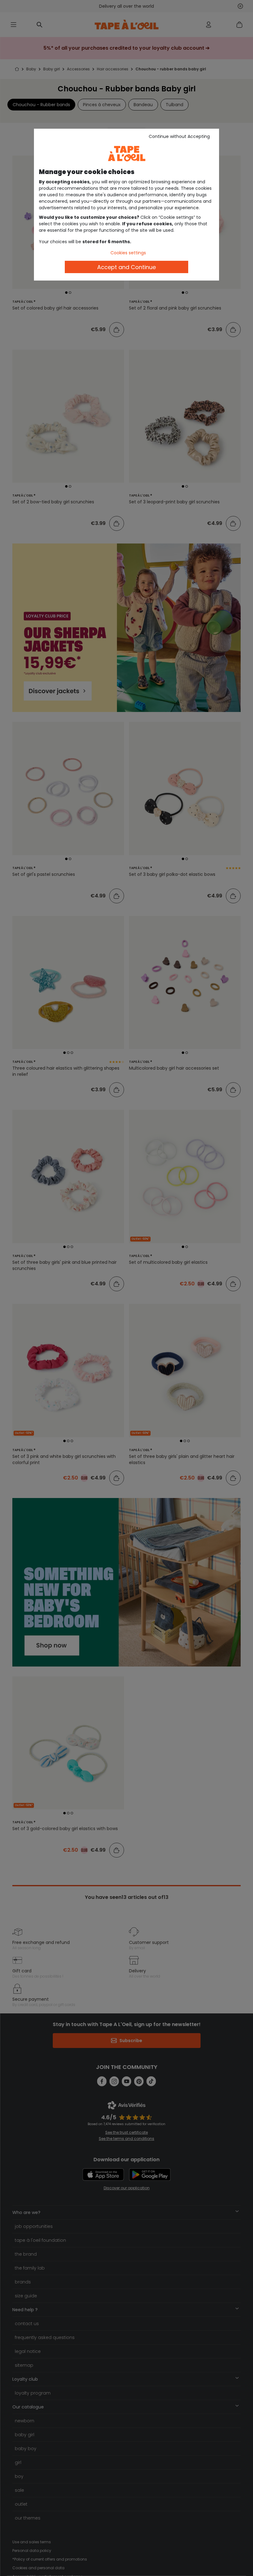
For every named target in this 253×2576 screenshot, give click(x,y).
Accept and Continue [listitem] (126, 267)
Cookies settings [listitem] (128, 253)
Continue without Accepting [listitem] (179, 136)
